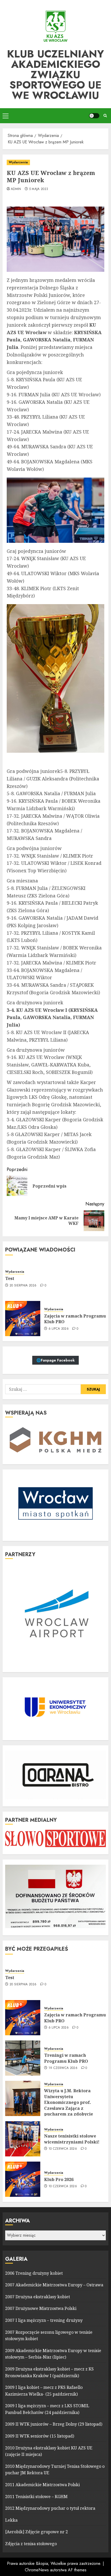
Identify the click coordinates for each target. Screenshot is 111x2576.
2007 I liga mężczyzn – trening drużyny (44, 2320)
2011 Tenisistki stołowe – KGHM (36, 2497)
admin (16, 189)
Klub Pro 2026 (59, 2179)
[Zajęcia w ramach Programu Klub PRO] (23, 1319)
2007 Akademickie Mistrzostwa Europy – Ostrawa (54, 2285)
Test (10, 1278)
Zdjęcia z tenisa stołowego (31, 2544)
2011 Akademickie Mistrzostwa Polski (42, 2485)
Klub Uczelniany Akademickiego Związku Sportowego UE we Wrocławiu (55, 75)
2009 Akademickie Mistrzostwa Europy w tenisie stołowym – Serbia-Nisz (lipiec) (53, 2354)
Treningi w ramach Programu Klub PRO (66, 2058)
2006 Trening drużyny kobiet (34, 2273)
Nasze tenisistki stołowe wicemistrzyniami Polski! (72, 2139)
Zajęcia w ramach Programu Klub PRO (75, 1319)
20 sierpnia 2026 (23, 1286)
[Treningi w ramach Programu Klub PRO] (23, 2058)
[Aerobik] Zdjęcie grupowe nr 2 (37, 2532)
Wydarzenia (18, 162)
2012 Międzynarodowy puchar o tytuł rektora (50, 2508)
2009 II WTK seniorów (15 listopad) (40, 2436)
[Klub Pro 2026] (23, 2179)
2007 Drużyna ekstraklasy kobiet (38, 2297)
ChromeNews (37, 2570)
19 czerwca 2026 (63, 2068)
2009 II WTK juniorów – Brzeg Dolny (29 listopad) (54, 2424)
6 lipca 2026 (59, 1329)
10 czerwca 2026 (63, 2149)
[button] (6, 116)
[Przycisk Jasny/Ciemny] (94, 116)
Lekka (11, 2520)
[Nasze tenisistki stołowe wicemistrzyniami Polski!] (23, 2139)
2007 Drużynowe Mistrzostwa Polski (41, 2308)
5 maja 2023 (39, 189)
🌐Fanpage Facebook (55, 1360)
